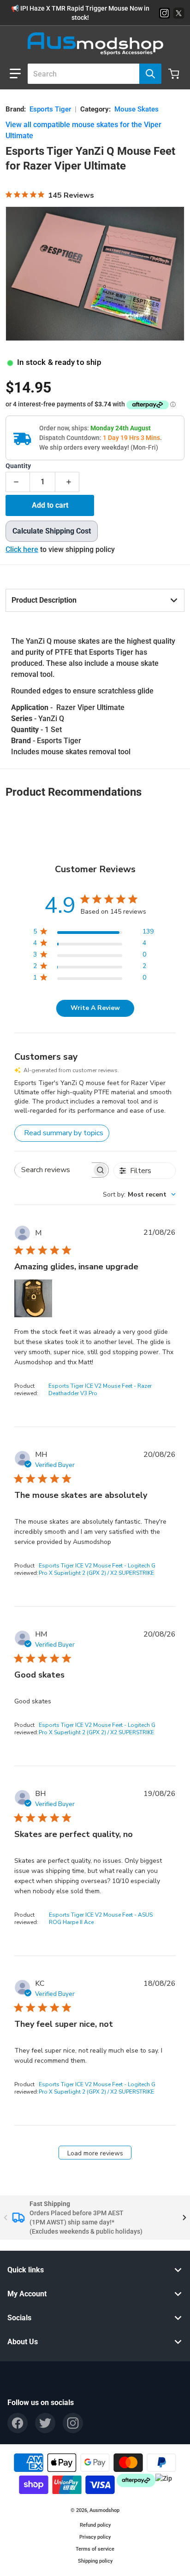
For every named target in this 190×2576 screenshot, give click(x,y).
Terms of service (95, 2549)
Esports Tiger (50, 109)
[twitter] (45, 2423)
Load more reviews (95, 2153)
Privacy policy (95, 2537)
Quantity (18, 466)
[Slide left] (6, 2218)
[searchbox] (53, 1170)
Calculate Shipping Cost (52, 531)
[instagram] (73, 2423)
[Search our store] (150, 74)
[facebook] (18, 2423)
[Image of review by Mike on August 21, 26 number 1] (33, 1298)
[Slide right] (184, 2218)
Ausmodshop (104, 2510)
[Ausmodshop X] (179, 13)
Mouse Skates (137, 109)
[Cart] (175, 74)
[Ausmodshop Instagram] (164, 13)
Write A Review (95, 1008)
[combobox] (91, 74)
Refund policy (95, 2525)
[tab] (95, 600)
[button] (15, 74)
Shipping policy (95, 2561)
